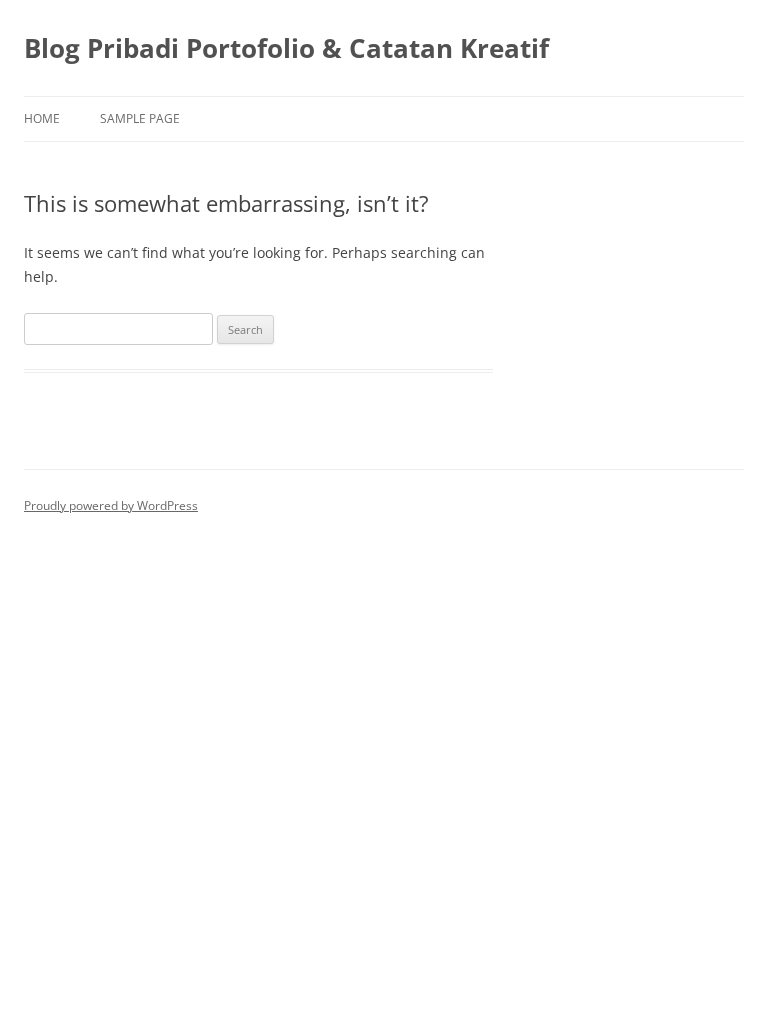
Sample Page (140, 118)
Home (42, 118)
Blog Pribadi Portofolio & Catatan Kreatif (286, 48)
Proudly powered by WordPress (111, 505)
